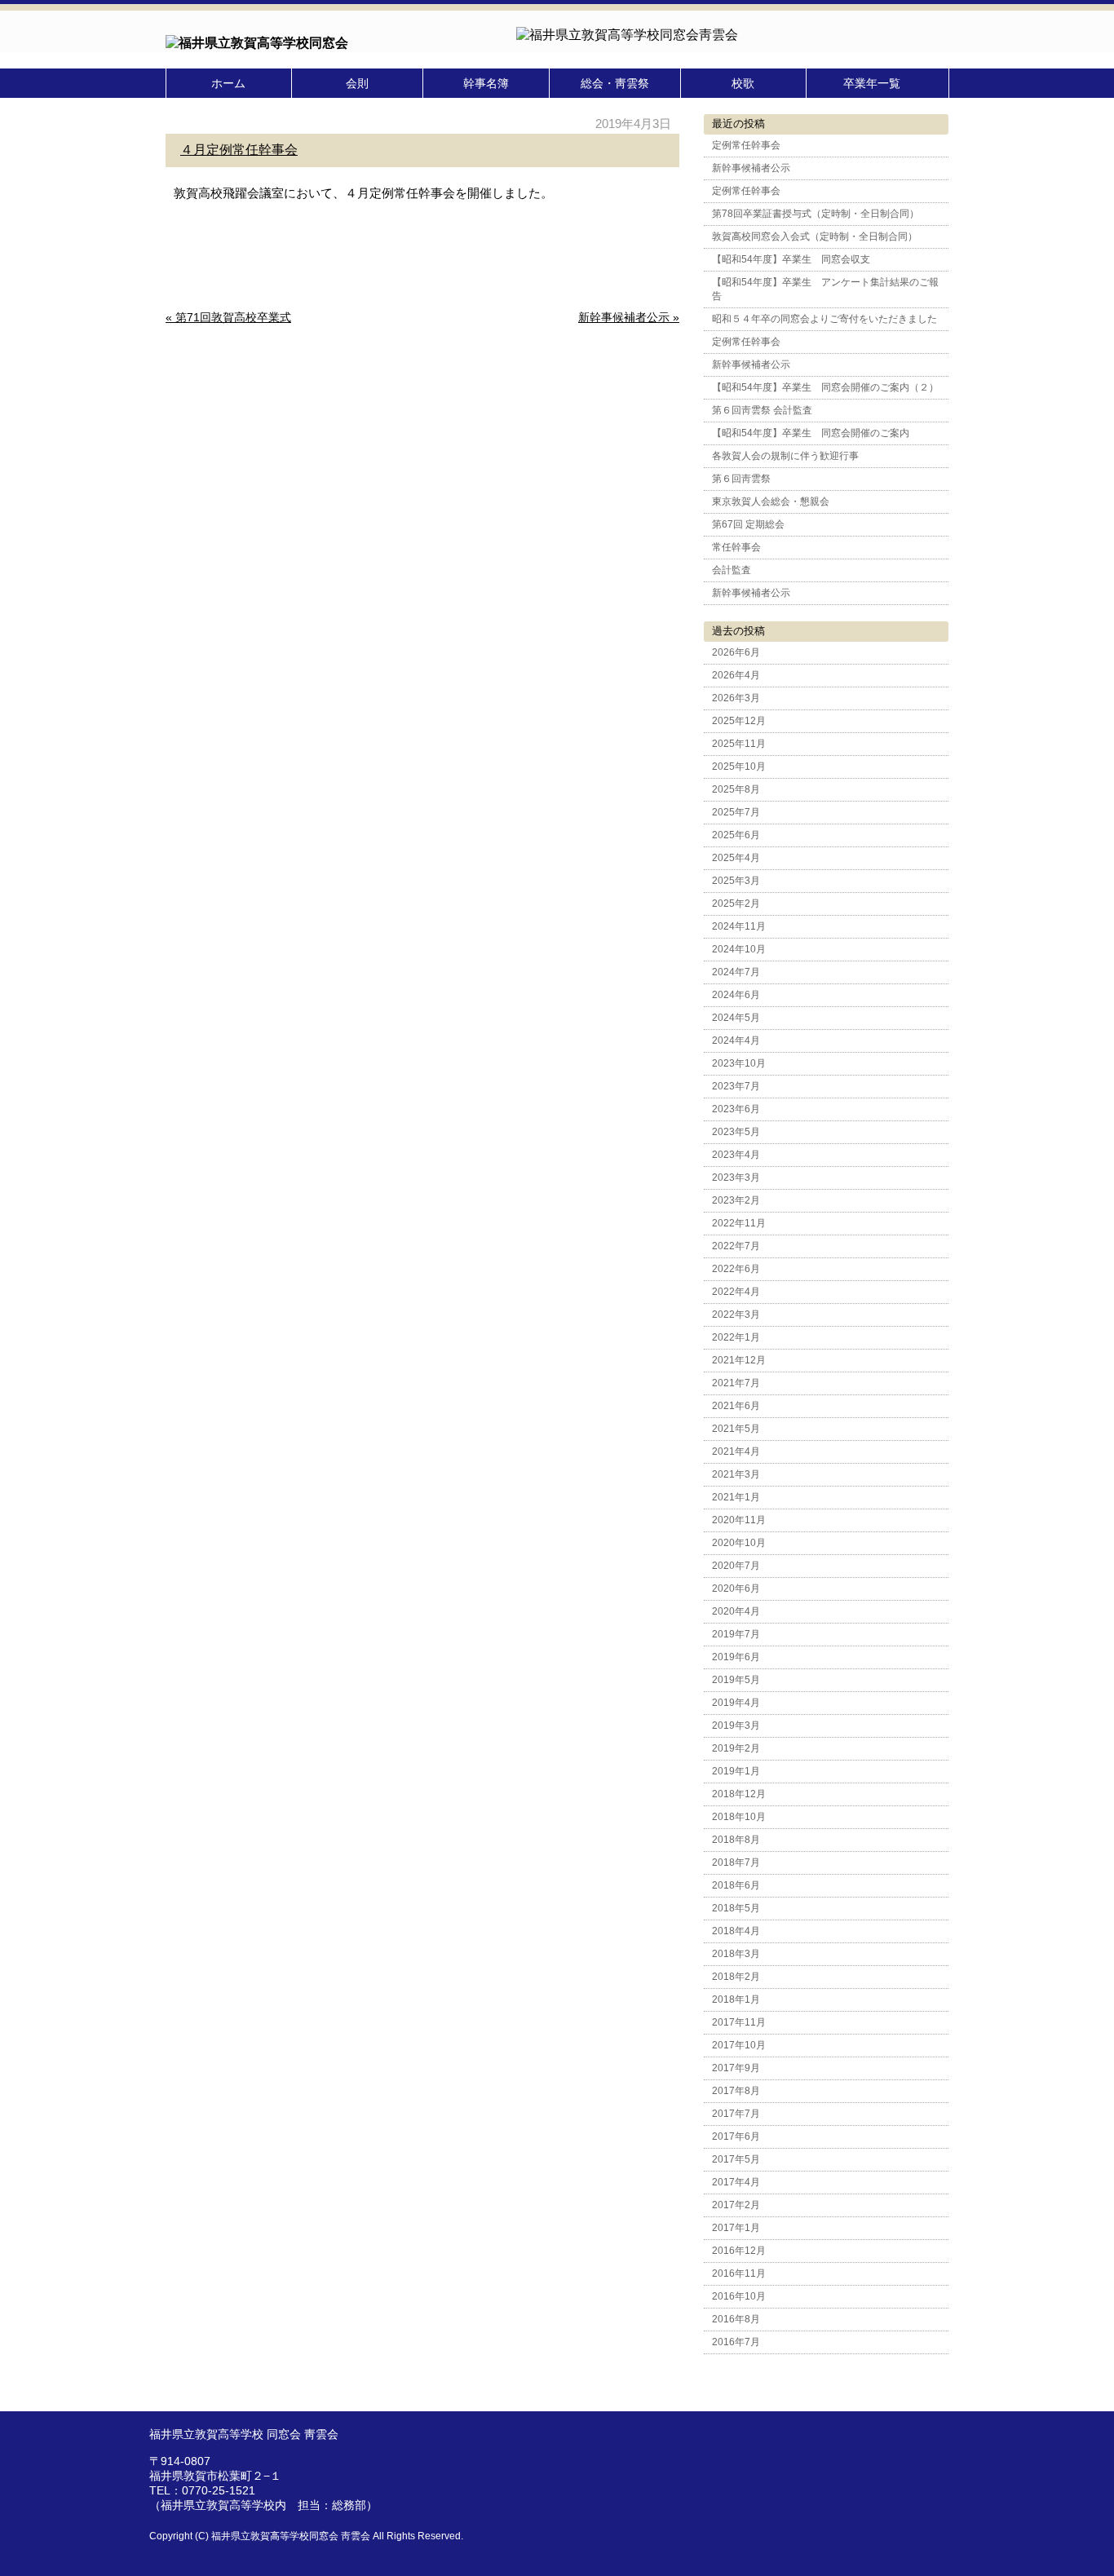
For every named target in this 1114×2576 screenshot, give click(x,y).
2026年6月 (736, 652)
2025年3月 (736, 881)
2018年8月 (736, 1840)
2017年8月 (736, 2091)
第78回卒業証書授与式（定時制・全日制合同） (816, 214)
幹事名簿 (486, 83)
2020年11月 (739, 1520)
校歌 (743, 83)
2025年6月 (736, 835)
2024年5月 (736, 1018)
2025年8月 (736, 789)
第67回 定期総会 (748, 524)
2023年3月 (736, 1178)
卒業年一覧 (872, 83)
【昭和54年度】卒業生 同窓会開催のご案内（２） (825, 387)
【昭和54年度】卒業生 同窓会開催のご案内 (811, 433)
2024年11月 (739, 926)
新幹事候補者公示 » (629, 317)
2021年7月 (736, 1383)
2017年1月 (736, 2228)
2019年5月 (736, 1680)
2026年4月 (736, 675)
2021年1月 (736, 1497)
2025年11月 (739, 744)
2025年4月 (736, 858)
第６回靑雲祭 (741, 479)
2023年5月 (736, 1132)
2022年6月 (736, 1269)
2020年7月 (736, 1566)
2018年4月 (736, 1931)
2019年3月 (736, 1725)
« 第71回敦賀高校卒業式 (228, 317)
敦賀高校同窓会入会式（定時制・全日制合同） (815, 236)
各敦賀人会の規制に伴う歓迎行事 (785, 456)
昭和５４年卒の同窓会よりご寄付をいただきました (824, 319)
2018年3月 (736, 1954)
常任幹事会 (736, 547)
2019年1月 (736, 1771)
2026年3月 (736, 698)
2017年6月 (736, 2136)
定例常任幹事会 (746, 145)
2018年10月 (739, 1817)
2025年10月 (739, 767)
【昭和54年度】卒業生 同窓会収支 (791, 259)
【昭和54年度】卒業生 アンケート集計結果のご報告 (825, 289)
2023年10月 (739, 1063)
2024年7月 (736, 972)
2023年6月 (736, 1109)
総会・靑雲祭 (615, 83)
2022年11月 (739, 1223)
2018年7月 (736, 1862)
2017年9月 (736, 2068)
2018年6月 (736, 1885)
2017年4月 (736, 2182)
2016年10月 (739, 2296)
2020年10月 (739, 1543)
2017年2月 (736, 2205)
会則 (357, 83)
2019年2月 (736, 1748)
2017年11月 (739, 2022)
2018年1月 (736, 1999)
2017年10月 (739, 2045)
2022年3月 (736, 1315)
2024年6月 (736, 995)
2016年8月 (736, 2319)
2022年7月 (736, 1246)
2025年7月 (736, 812)
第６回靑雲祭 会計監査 (762, 410)
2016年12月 (739, 2251)
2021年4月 (736, 1451)
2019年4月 (736, 1703)
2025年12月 (739, 721)
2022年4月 (736, 1292)
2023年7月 (736, 1086)
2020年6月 (736, 1588)
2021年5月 (736, 1429)
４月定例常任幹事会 (239, 150)
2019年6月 (736, 1657)
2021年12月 (739, 1360)
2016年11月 (739, 2273)
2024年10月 (739, 949)
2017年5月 (736, 2159)
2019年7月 (736, 1634)
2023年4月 (736, 1155)
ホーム (228, 83)
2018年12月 (739, 1794)
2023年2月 (736, 1200)
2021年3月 (736, 1474)
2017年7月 (736, 2114)
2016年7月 (736, 2342)
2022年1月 (736, 1337)
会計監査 (732, 570)
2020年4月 (736, 1611)
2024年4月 (736, 1041)
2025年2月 (736, 904)
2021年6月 (736, 1406)
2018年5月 (736, 1908)
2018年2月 (736, 1977)
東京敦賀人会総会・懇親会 (771, 502)
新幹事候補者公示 (751, 168)
